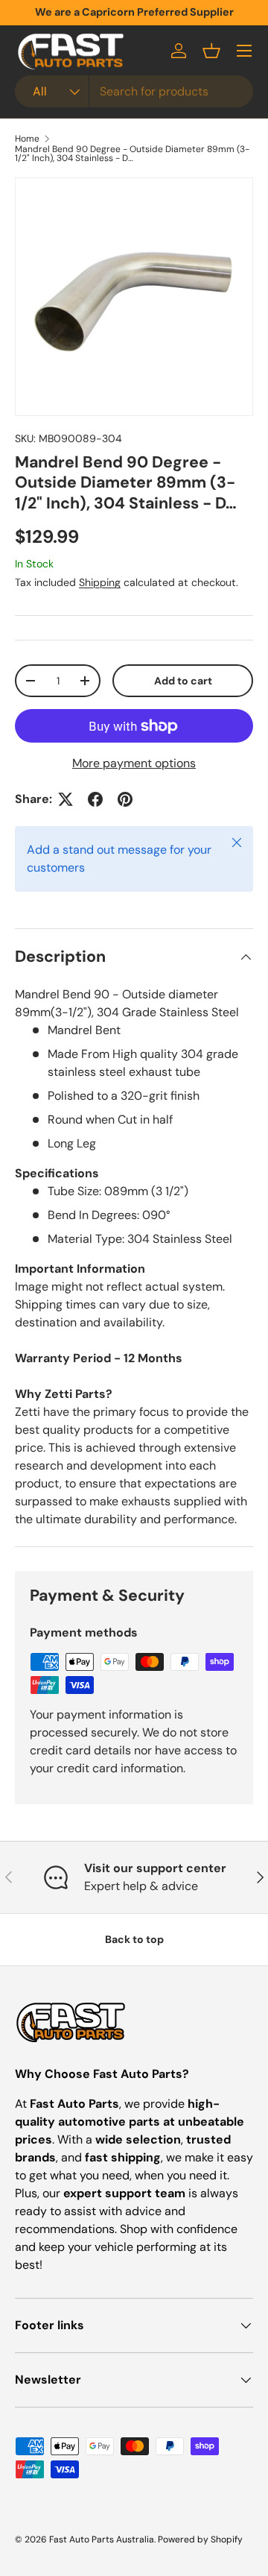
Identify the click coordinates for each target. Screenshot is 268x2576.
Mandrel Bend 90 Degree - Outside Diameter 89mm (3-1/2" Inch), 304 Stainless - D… (132, 154)
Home (27, 139)
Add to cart (183, 681)
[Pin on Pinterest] (125, 799)
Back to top (134, 1939)
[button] (211, 51)
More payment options (134, 763)
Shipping (100, 582)
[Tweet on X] (66, 799)
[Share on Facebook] (95, 799)
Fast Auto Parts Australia (102, 2539)
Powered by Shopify (200, 2539)
